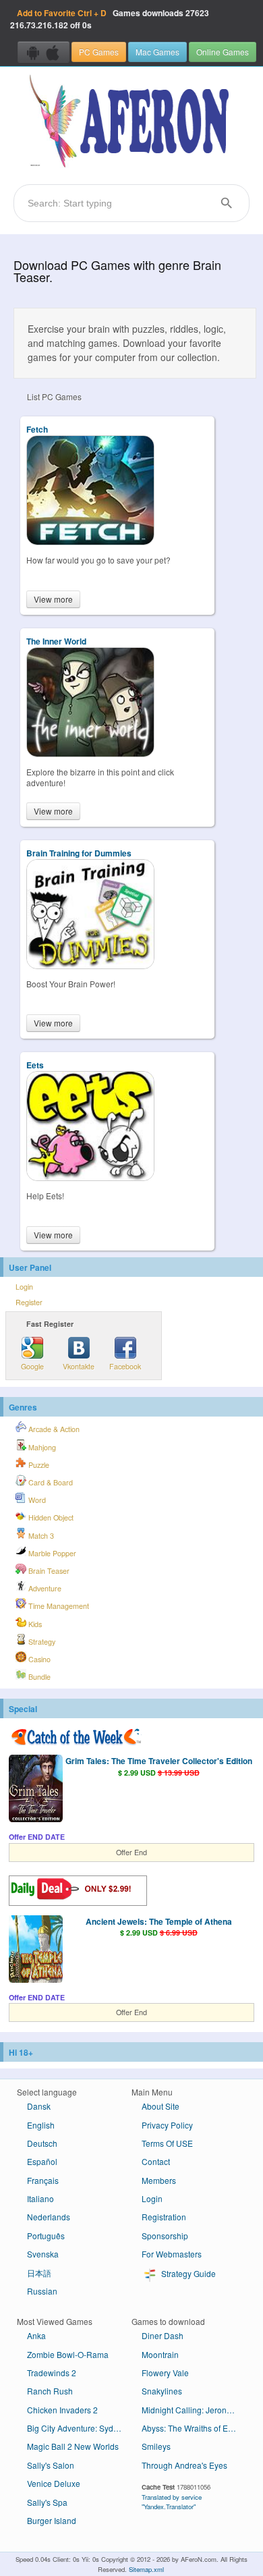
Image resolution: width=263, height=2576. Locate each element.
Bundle (38, 1677)
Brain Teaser (48, 1571)
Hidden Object (50, 1517)
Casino (38, 1659)
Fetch (37, 429)
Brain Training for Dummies (79, 853)
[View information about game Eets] (90, 1177)
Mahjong (41, 1447)
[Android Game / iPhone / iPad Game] (43, 52)
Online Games (223, 52)
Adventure (44, 1588)
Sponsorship (165, 2236)
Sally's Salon (51, 2465)
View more (53, 599)
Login (24, 1287)
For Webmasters (172, 2254)
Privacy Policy (167, 2125)
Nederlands (49, 2217)
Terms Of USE (167, 2143)
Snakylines (162, 2391)
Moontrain (160, 2354)
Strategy (41, 1642)
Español (42, 2161)
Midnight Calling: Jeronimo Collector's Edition (194, 2410)
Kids (34, 1624)
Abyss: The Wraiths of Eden (192, 2428)
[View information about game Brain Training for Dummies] (90, 965)
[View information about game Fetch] (90, 542)
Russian (42, 2291)
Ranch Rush (50, 2391)
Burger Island (52, 2520)
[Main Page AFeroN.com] (131, 122)
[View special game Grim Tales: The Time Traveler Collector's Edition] (36, 1790)
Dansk (39, 2106)
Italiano (40, 2198)
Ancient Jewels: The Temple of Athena (159, 1921)
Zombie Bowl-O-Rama (68, 2354)
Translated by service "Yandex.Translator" (172, 2502)
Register (29, 1302)
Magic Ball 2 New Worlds (73, 2446)
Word (36, 1500)
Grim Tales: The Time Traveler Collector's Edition (159, 1761)
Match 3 (40, 1536)
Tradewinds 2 (52, 2373)
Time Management (58, 1606)
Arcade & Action (53, 1429)
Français (43, 2180)
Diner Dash (163, 2335)
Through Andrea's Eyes (184, 2465)
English (41, 2125)
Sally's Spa (47, 2502)
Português (46, 2236)
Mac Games (157, 52)
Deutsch (42, 2143)
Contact (156, 2161)
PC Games (99, 52)
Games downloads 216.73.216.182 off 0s (110, 19)
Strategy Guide (187, 2273)
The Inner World (56, 641)
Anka (36, 2335)
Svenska (43, 2254)
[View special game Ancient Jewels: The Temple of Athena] (36, 1950)
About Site (160, 2106)
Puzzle (38, 1465)
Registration (164, 2217)
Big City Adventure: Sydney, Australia (79, 2428)
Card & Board (50, 1482)
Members (159, 2180)
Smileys (156, 2446)
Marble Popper (51, 1553)
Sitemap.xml (146, 2569)
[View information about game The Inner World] (90, 753)
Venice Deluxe (54, 2483)
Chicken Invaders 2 (62, 2410)
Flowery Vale (165, 2373)
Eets (35, 1065)
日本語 (39, 2273)
